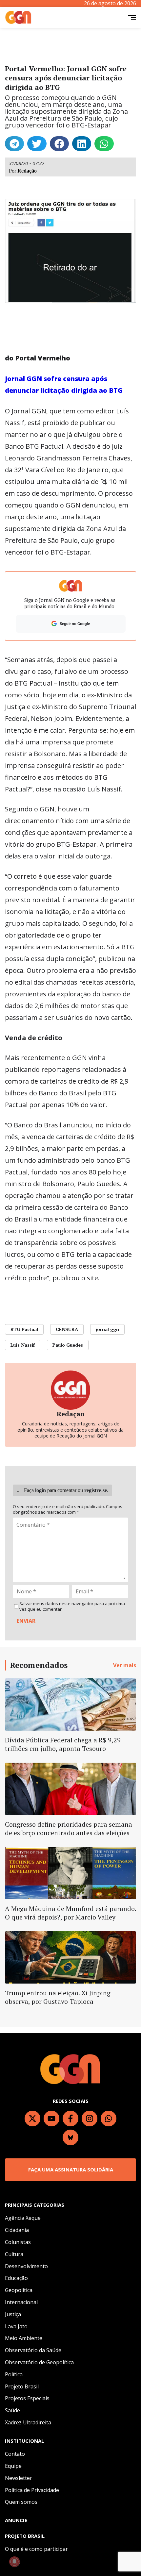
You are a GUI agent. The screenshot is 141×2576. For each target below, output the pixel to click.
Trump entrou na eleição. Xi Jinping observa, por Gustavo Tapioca (58, 1997)
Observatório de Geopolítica (39, 2362)
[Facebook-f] (70, 2119)
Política (14, 2374)
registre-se (96, 1490)
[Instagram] (90, 2119)
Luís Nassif (23, 1345)
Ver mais (125, 1665)
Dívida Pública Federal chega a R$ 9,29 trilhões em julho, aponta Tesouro (63, 1744)
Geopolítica (19, 2290)
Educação (16, 2278)
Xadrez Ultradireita (28, 2422)
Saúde (12, 2410)
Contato (15, 2454)
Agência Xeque (23, 2218)
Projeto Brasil (22, 2386)
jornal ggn (107, 1329)
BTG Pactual (24, 1329)
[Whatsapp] (109, 2119)
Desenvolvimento (26, 2266)
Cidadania (17, 2230)
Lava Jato (16, 2326)
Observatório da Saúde (33, 2350)
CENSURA (67, 1329)
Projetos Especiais (27, 2398)
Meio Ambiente (24, 2338)
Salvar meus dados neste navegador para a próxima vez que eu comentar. (72, 1606)
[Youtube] (51, 2119)
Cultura (14, 2254)
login (40, 1490)
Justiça (13, 2314)
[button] (14, 144)
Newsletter (19, 2478)
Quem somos (21, 2502)
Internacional (21, 2302)
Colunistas (18, 2242)
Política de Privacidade (32, 2490)
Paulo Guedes (68, 1345)
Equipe (13, 2466)
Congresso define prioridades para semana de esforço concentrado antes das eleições (69, 1828)
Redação (27, 171)
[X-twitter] (32, 2119)
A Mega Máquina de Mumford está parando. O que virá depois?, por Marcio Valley (70, 1913)
